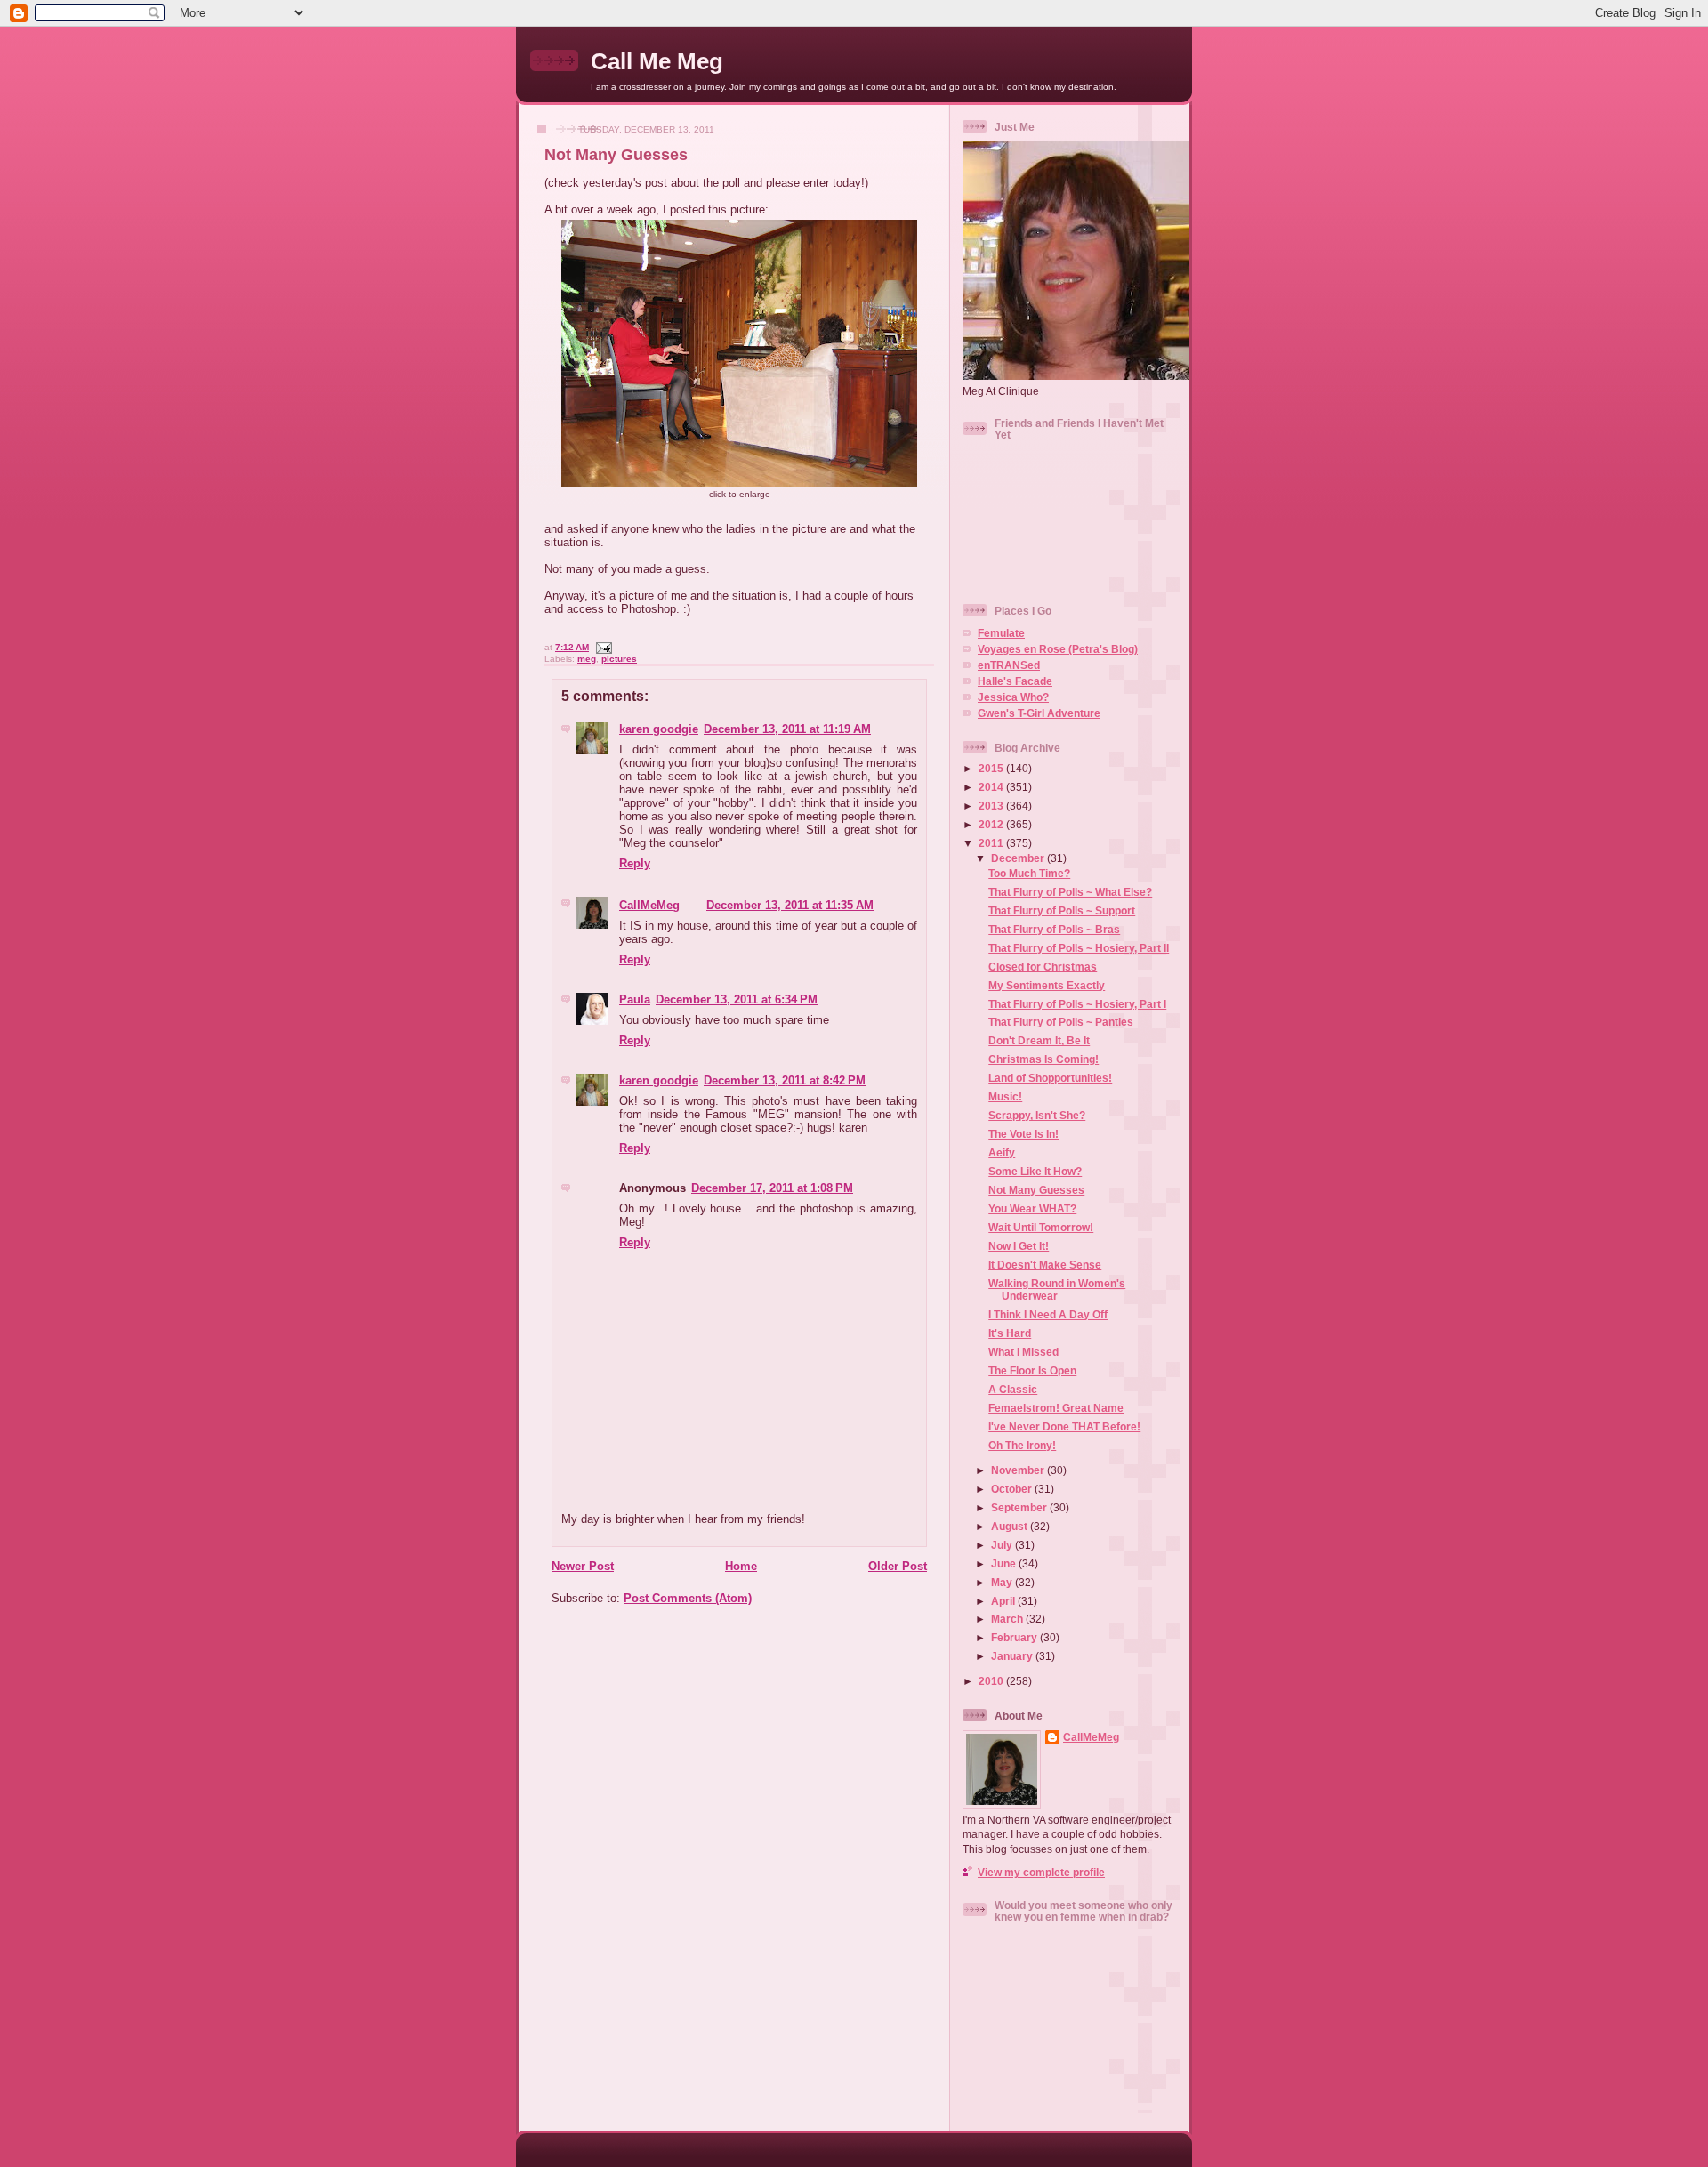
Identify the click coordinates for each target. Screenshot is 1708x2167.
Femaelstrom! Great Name (1056, 1408)
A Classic (1013, 1389)
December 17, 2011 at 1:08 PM (772, 1188)
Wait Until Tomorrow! (1041, 1227)
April (1004, 1601)
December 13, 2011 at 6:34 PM (737, 999)
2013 (992, 806)
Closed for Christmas (1043, 967)
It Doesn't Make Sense (1045, 1265)
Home (741, 1566)
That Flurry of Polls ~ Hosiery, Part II (1079, 948)
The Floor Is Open (1032, 1370)
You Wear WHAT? (1032, 1208)
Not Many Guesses (616, 155)
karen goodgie (659, 729)
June (1005, 1563)
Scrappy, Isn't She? (1037, 1115)
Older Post (898, 1566)
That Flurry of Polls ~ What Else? (1070, 892)
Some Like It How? (1035, 1171)
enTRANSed (1009, 665)
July (1003, 1545)
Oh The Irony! (1022, 1445)
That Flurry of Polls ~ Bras (1054, 929)
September (1020, 1507)
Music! (1005, 1096)
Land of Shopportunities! (1050, 1078)
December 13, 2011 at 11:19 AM (787, 729)
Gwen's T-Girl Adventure (1039, 713)
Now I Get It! (1019, 1246)
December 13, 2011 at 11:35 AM (790, 905)
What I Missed (1023, 1352)
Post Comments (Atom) (688, 1598)
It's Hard (1010, 1333)
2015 (992, 768)
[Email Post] (602, 647)
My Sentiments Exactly (1047, 985)
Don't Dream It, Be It (1039, 1040)
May (1003, 1582)
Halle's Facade (1015, 681)
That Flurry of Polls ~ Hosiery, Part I (1077, 1004)
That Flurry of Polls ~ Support (1062, 910)
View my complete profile (1041, 1872)
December (1019, 858)
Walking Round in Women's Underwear (1057, 1289)
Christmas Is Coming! (1043, 1059)
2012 (992, 824)
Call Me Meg (657, 61)
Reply (635, 863)
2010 (992, 1681)
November (1019, 1470)
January (1013, 1656)
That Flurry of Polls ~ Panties (1061, 1022)
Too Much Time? (1029, 873)
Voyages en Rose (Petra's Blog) (1058, 649)
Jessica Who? (1013, 697)
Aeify (1002, 1152)
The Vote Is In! (1023, 1134)
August (1011, 1526)
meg (587, 659)
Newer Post (583, 1566)
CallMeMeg (649, 905)
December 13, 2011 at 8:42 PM (785, 1080)
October (1013, 1489)
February (1015, 1637)
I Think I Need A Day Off (1048, 1314)
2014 (992, 787)
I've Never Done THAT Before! (1064, 1426)
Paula (635, 999)
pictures (619, 659)
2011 (992, 843)
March (1008, 1619)
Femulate (1001, 633)
